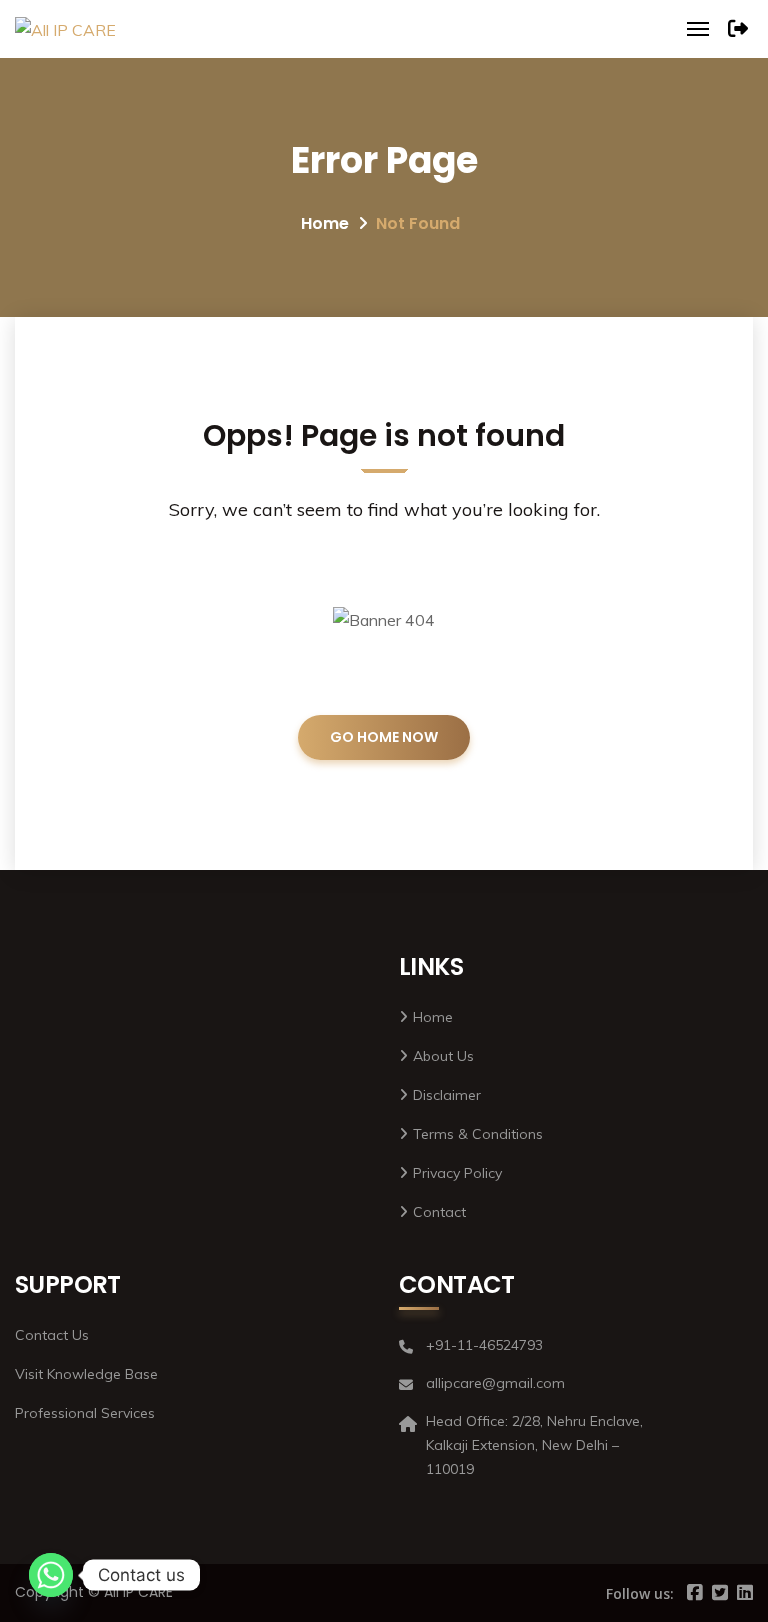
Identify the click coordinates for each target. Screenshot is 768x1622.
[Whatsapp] (51, 1575)
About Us (443, 1056)
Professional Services (85, 1413)
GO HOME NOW (384, 737)
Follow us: (640, 1593)
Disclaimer (447, 1095)
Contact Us (52, 1335)
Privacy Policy (457, 1173)
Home (325, 223)
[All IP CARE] (65, 29)
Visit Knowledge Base (86, 1374)
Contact (439, 1212)
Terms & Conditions (478, 1134)
